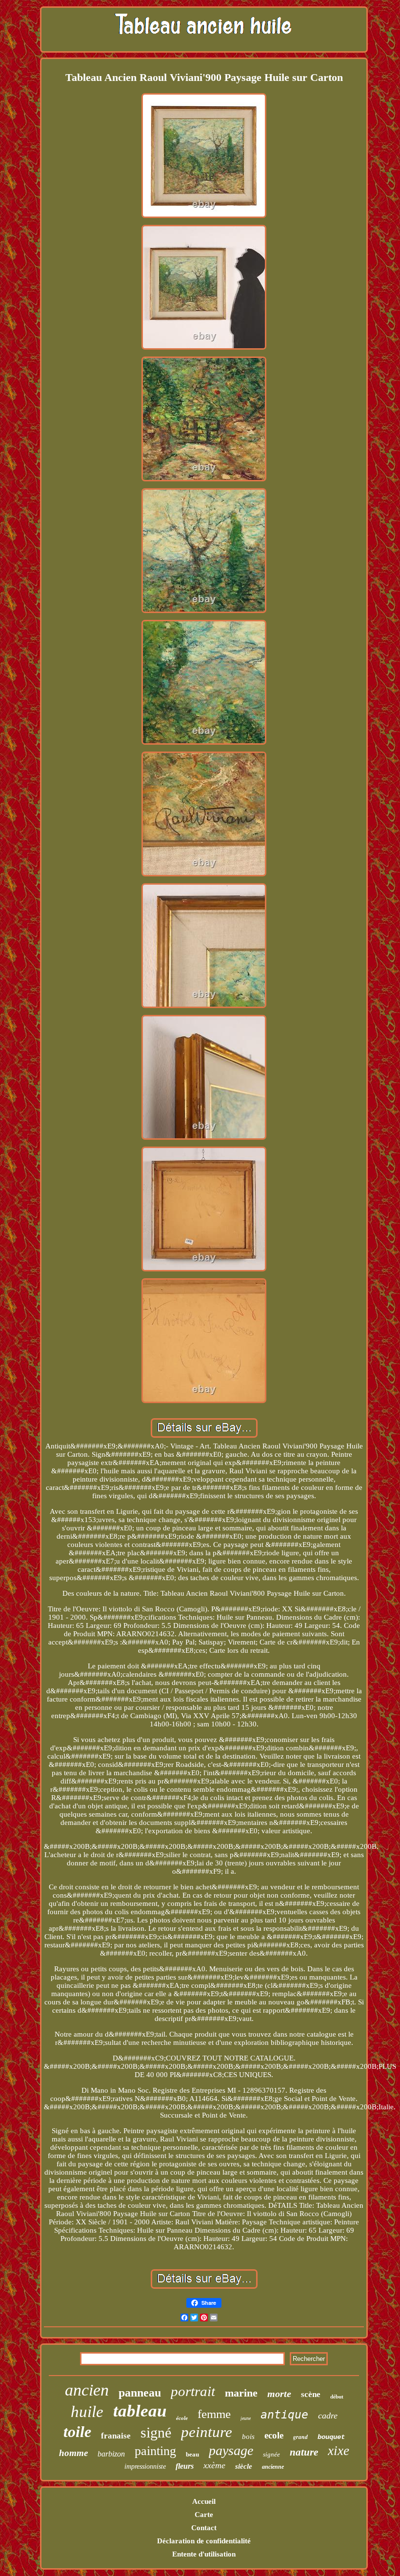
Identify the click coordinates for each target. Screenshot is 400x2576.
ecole (274, 2435)
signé (156, 2432)
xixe (339, 2451)
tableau (140, 2411)
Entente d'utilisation (204, 2554)
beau (192, 2454)
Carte (204, 2515)
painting (155, 2451)
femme (214, 2414)
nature (304, 2452)
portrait (193, 2391)
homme (73, 2453)
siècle (244, 2466)
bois (248, 2437)
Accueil (204, 2501)
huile (87, 2412)
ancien (87, 2390)
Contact (204, 2528)
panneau (140, 2393)
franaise (116, 2436)
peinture (207, 2432)
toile (77, 2432)
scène (311, 2394)
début (337, 2397)
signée (271, 2454)
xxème (214, 2465)
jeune (246, 2418)
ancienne (273, 2467)
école (182, 2418)
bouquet (331, 2437)
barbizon (111, 2454)
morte (279, 2394)
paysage (231, 2450)
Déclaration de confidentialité (204, 2541)
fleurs (185, 2466)
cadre (328, 2416)
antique (284, 2415)
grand (300, 2437)
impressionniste (145, 2467)
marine (241, 2393)
